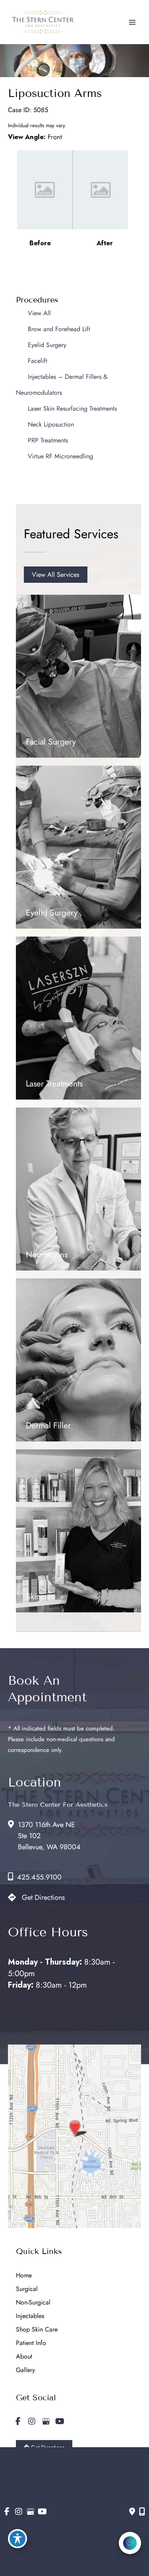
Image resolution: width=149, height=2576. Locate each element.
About (24, 2356)
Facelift (38, 361)
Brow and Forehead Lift (59, 329)
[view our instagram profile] (32, 2422)
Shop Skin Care (37, 2329)
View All (39, 313)
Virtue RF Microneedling (60, 456)
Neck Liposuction (51, 424)
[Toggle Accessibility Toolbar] (17, 2539)
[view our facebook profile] (18, 2422)
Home (24, 2275)
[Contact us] (132, 2512)
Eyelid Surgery (47, 345)
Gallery (25, 2370)
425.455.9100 (39, 1877)
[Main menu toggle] (132, 22)
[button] (56, 574)
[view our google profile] (46, 2422)
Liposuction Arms (55, 93)
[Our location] (142, 2512)
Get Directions (43, 1897)
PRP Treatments (48, 440)
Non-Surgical (33, 2302)
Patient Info (31, 2343)
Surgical (27, 2289)
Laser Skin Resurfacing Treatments (72, 408)
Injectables (30, 2316)
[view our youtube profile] (60, 2422)
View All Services (56, 574)
